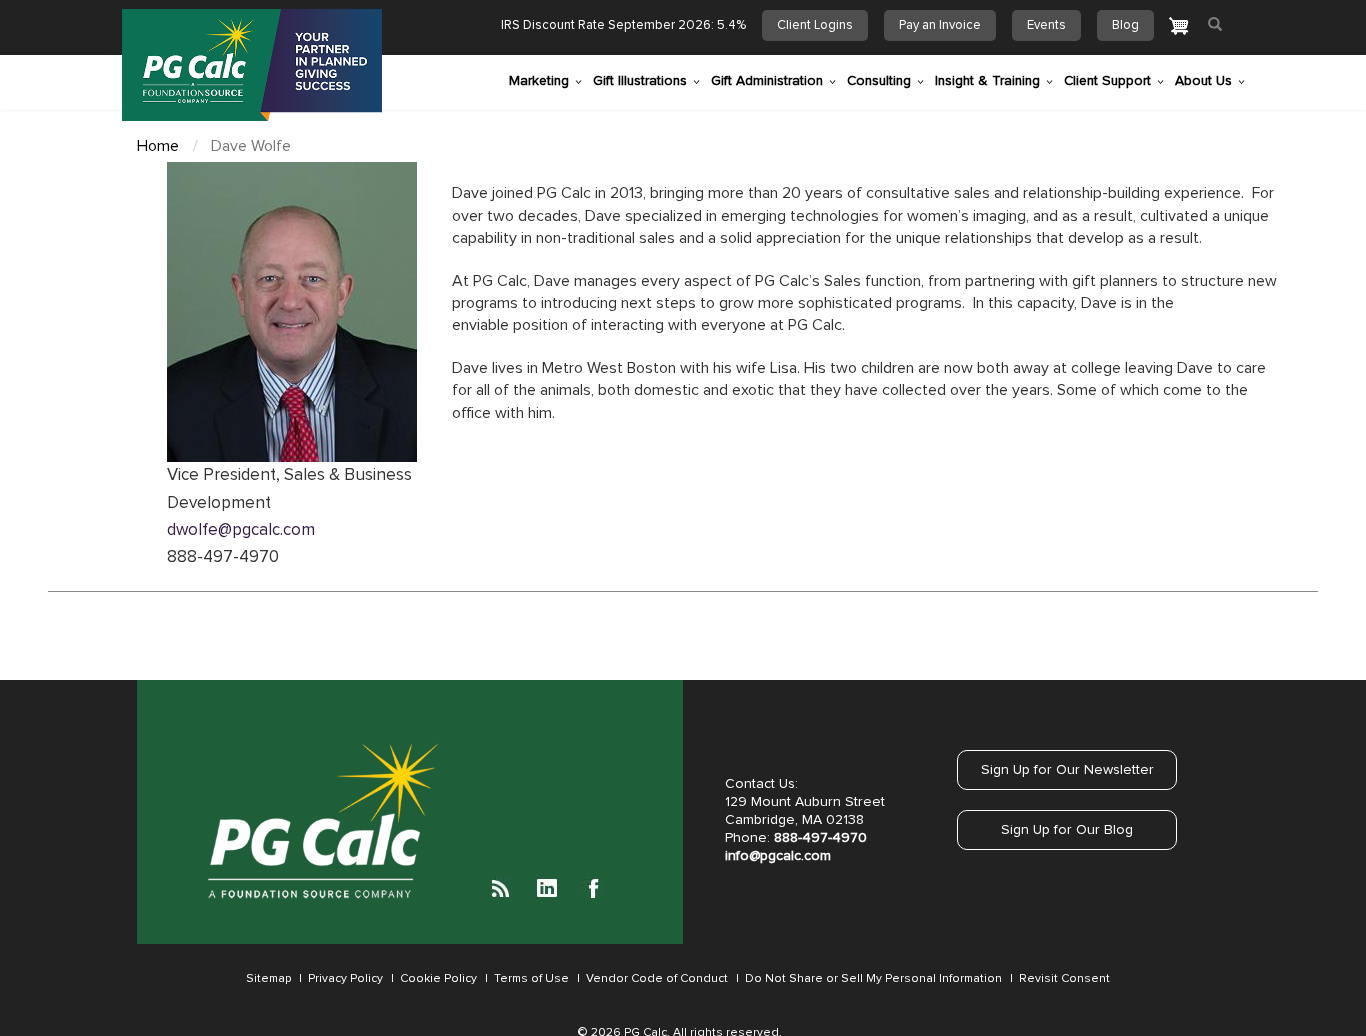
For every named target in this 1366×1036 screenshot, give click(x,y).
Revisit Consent (1064, 979)
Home (158, 146)
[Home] (252, 65)
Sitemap (268, 979)
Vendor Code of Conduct (655, 979)
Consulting (879, 81)
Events (1046, 25)
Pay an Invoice (940, 25)
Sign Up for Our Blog (1067, 830)
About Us (1203, 81)
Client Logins (815, 25)
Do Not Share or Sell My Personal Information (872, 979)
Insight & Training (987, 81)
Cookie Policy (437, 979)
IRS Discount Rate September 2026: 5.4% (623, 25)
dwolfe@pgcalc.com (241, 530)
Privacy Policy (345, 979)
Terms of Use (530, 979)
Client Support (1107, 81)
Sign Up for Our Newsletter (1067, 770)
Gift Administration (767, 81)
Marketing (539, 81)
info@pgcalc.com (778, 856)
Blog (1125, 25)
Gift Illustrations (640, 81)
